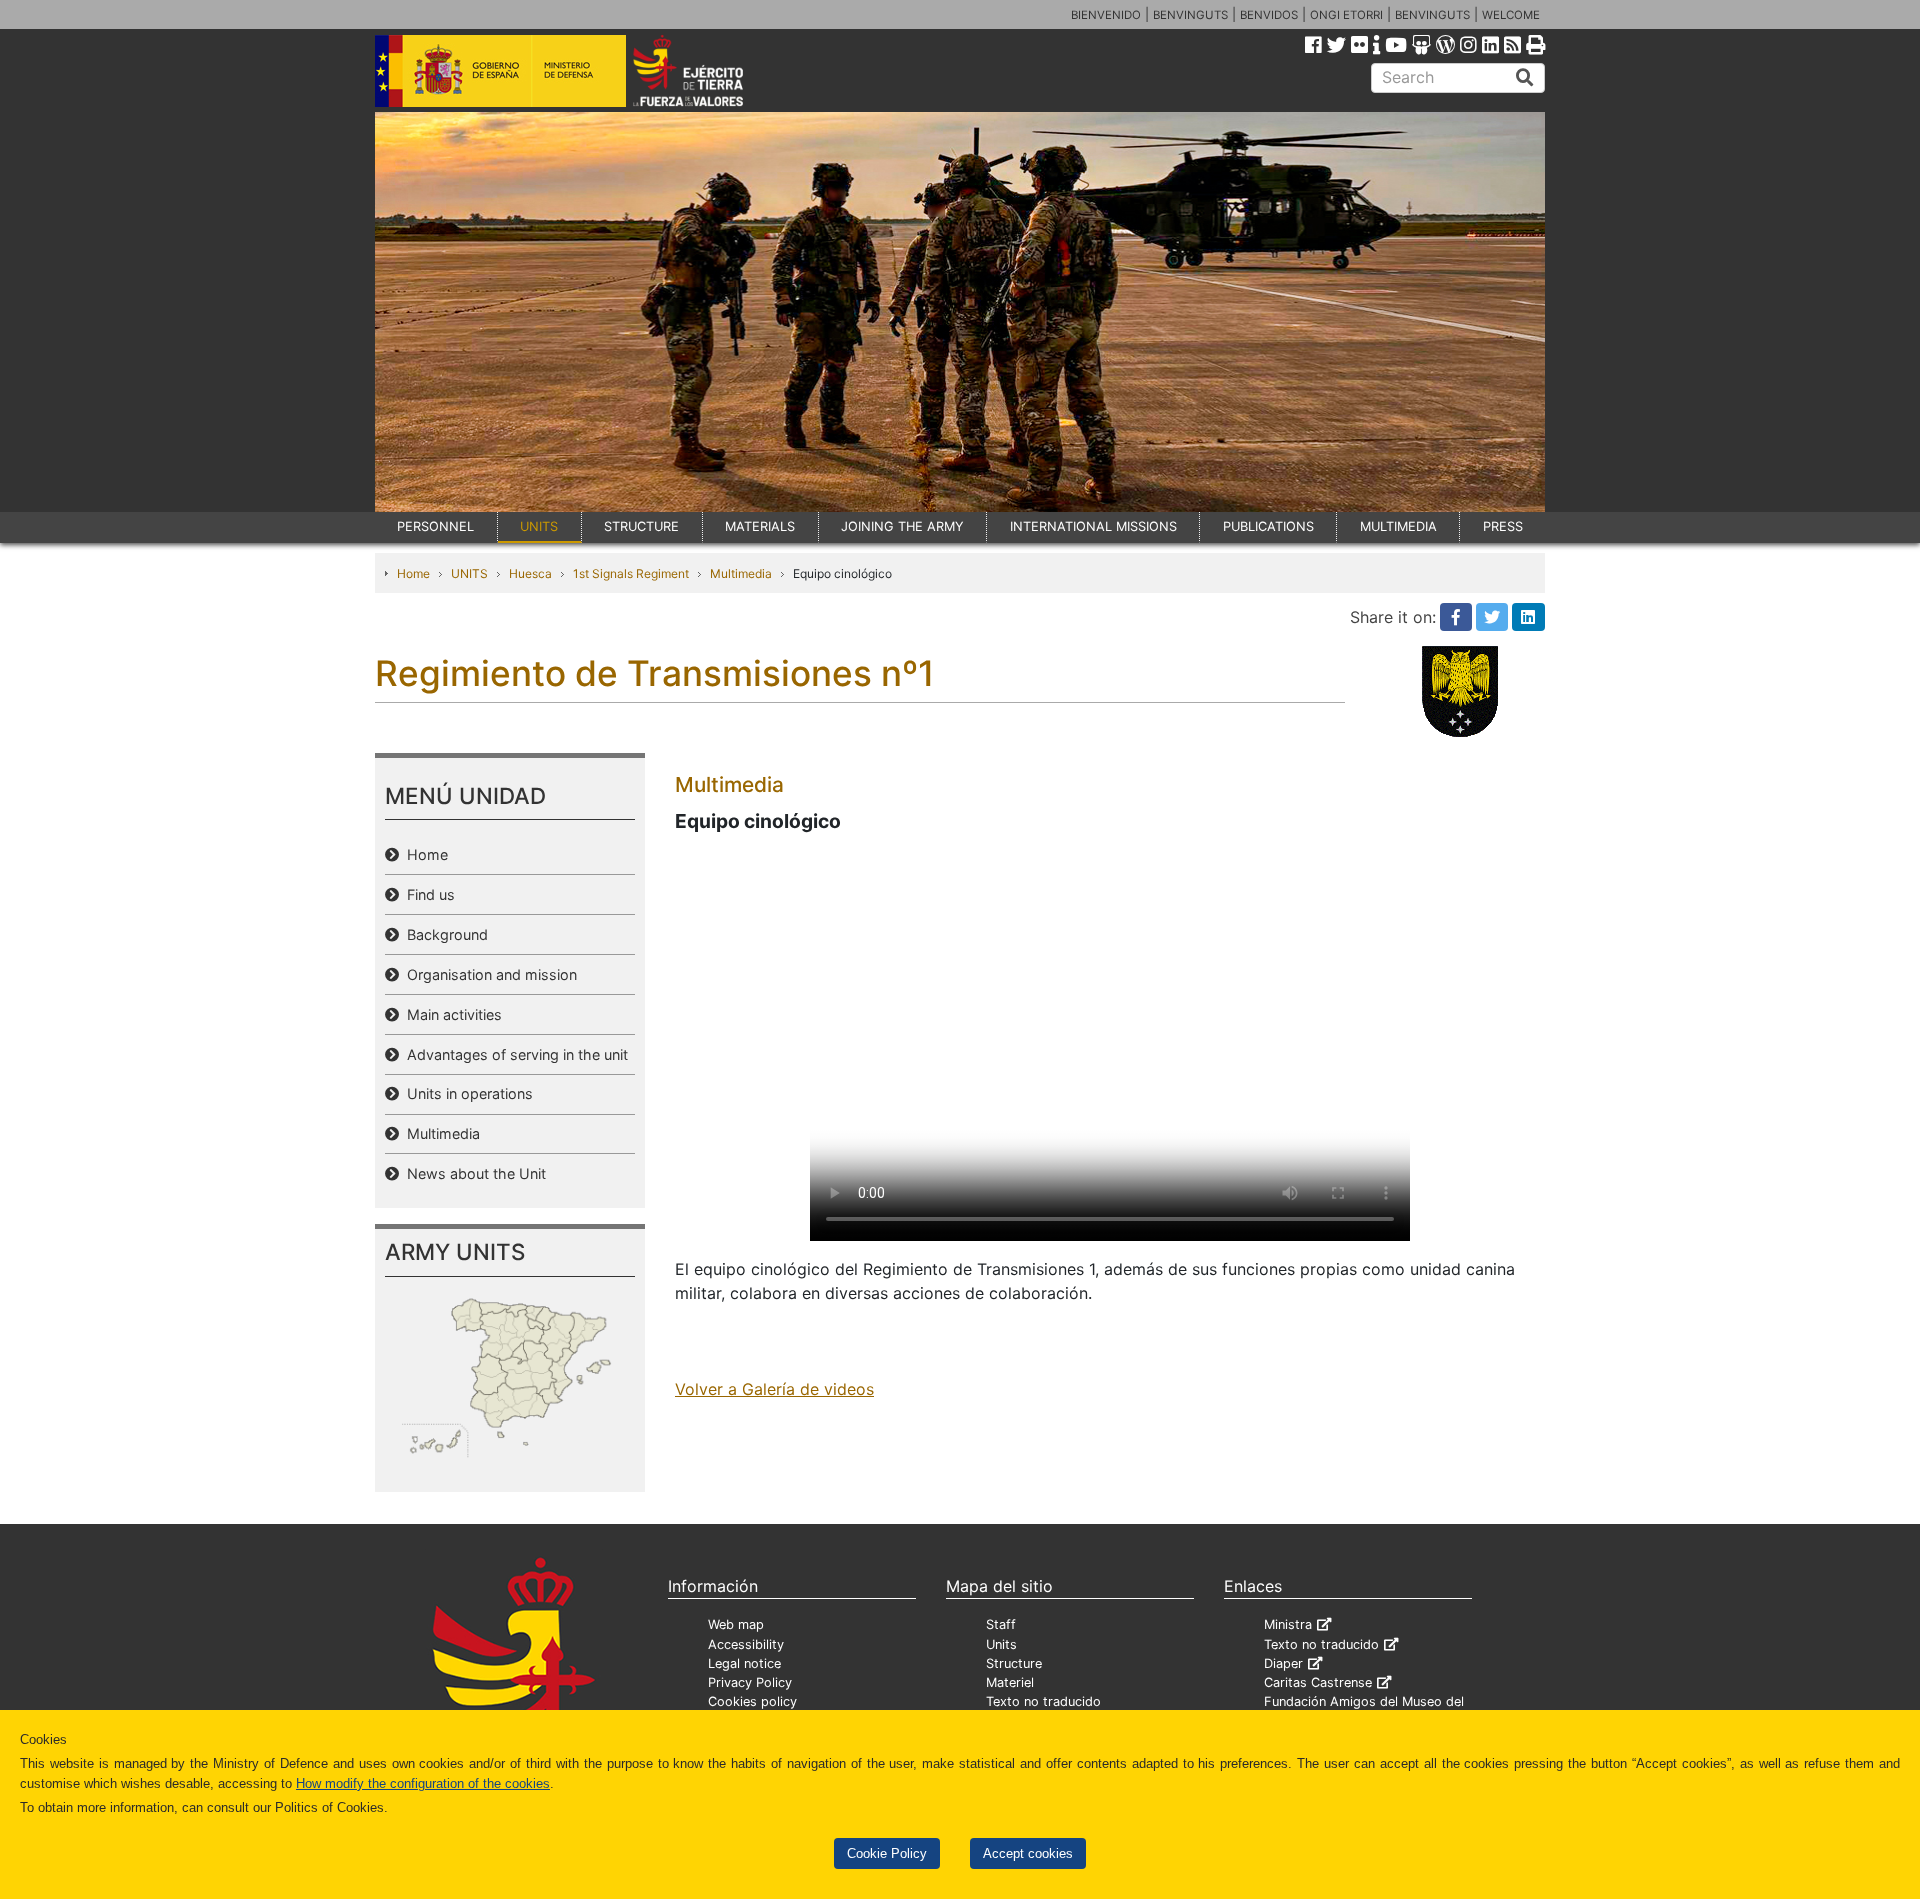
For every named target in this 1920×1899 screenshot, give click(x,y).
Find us (427, 894)
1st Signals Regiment (631, 573)
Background (443, 934)
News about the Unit (472, 1173)
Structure (1014, 1663)
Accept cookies (1028, 1853)
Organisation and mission (488, 974)
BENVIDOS (1269, 15)
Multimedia (741, 573)
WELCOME (1511, 15)
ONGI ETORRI (1346, 15)
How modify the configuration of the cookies (423, 1783)
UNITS (539, 526)
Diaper (1283, 1663)
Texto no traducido (1043, 1701)
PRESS (1503, 526)
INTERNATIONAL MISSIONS (1093, 526)
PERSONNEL (435, 526)
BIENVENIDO (1106, 15)
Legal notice (744, 1663)
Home (413, 573)
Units (1001, 1644)
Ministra (1288, 1624)
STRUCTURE (641, 526)
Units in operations (466, 1093)
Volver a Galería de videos (774, 1389)
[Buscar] (1525, 78)
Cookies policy (752, 1701)
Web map (736, 1624)
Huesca (530, 573)
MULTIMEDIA (1398, 526)
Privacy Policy (750, 1682)
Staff (1001, 1624)
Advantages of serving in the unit (513, 1054)
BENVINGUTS (1190, 15)
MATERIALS (760, 526)
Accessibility (746, 1644)
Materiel (1010, 1682)
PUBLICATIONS (1268, 526)
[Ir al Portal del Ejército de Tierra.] (711, 69)
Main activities (450, 1014)
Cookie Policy (887, 1853)
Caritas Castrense (1318, 1682)
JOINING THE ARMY (902, 526)
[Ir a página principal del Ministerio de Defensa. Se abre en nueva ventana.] (500, 69)
